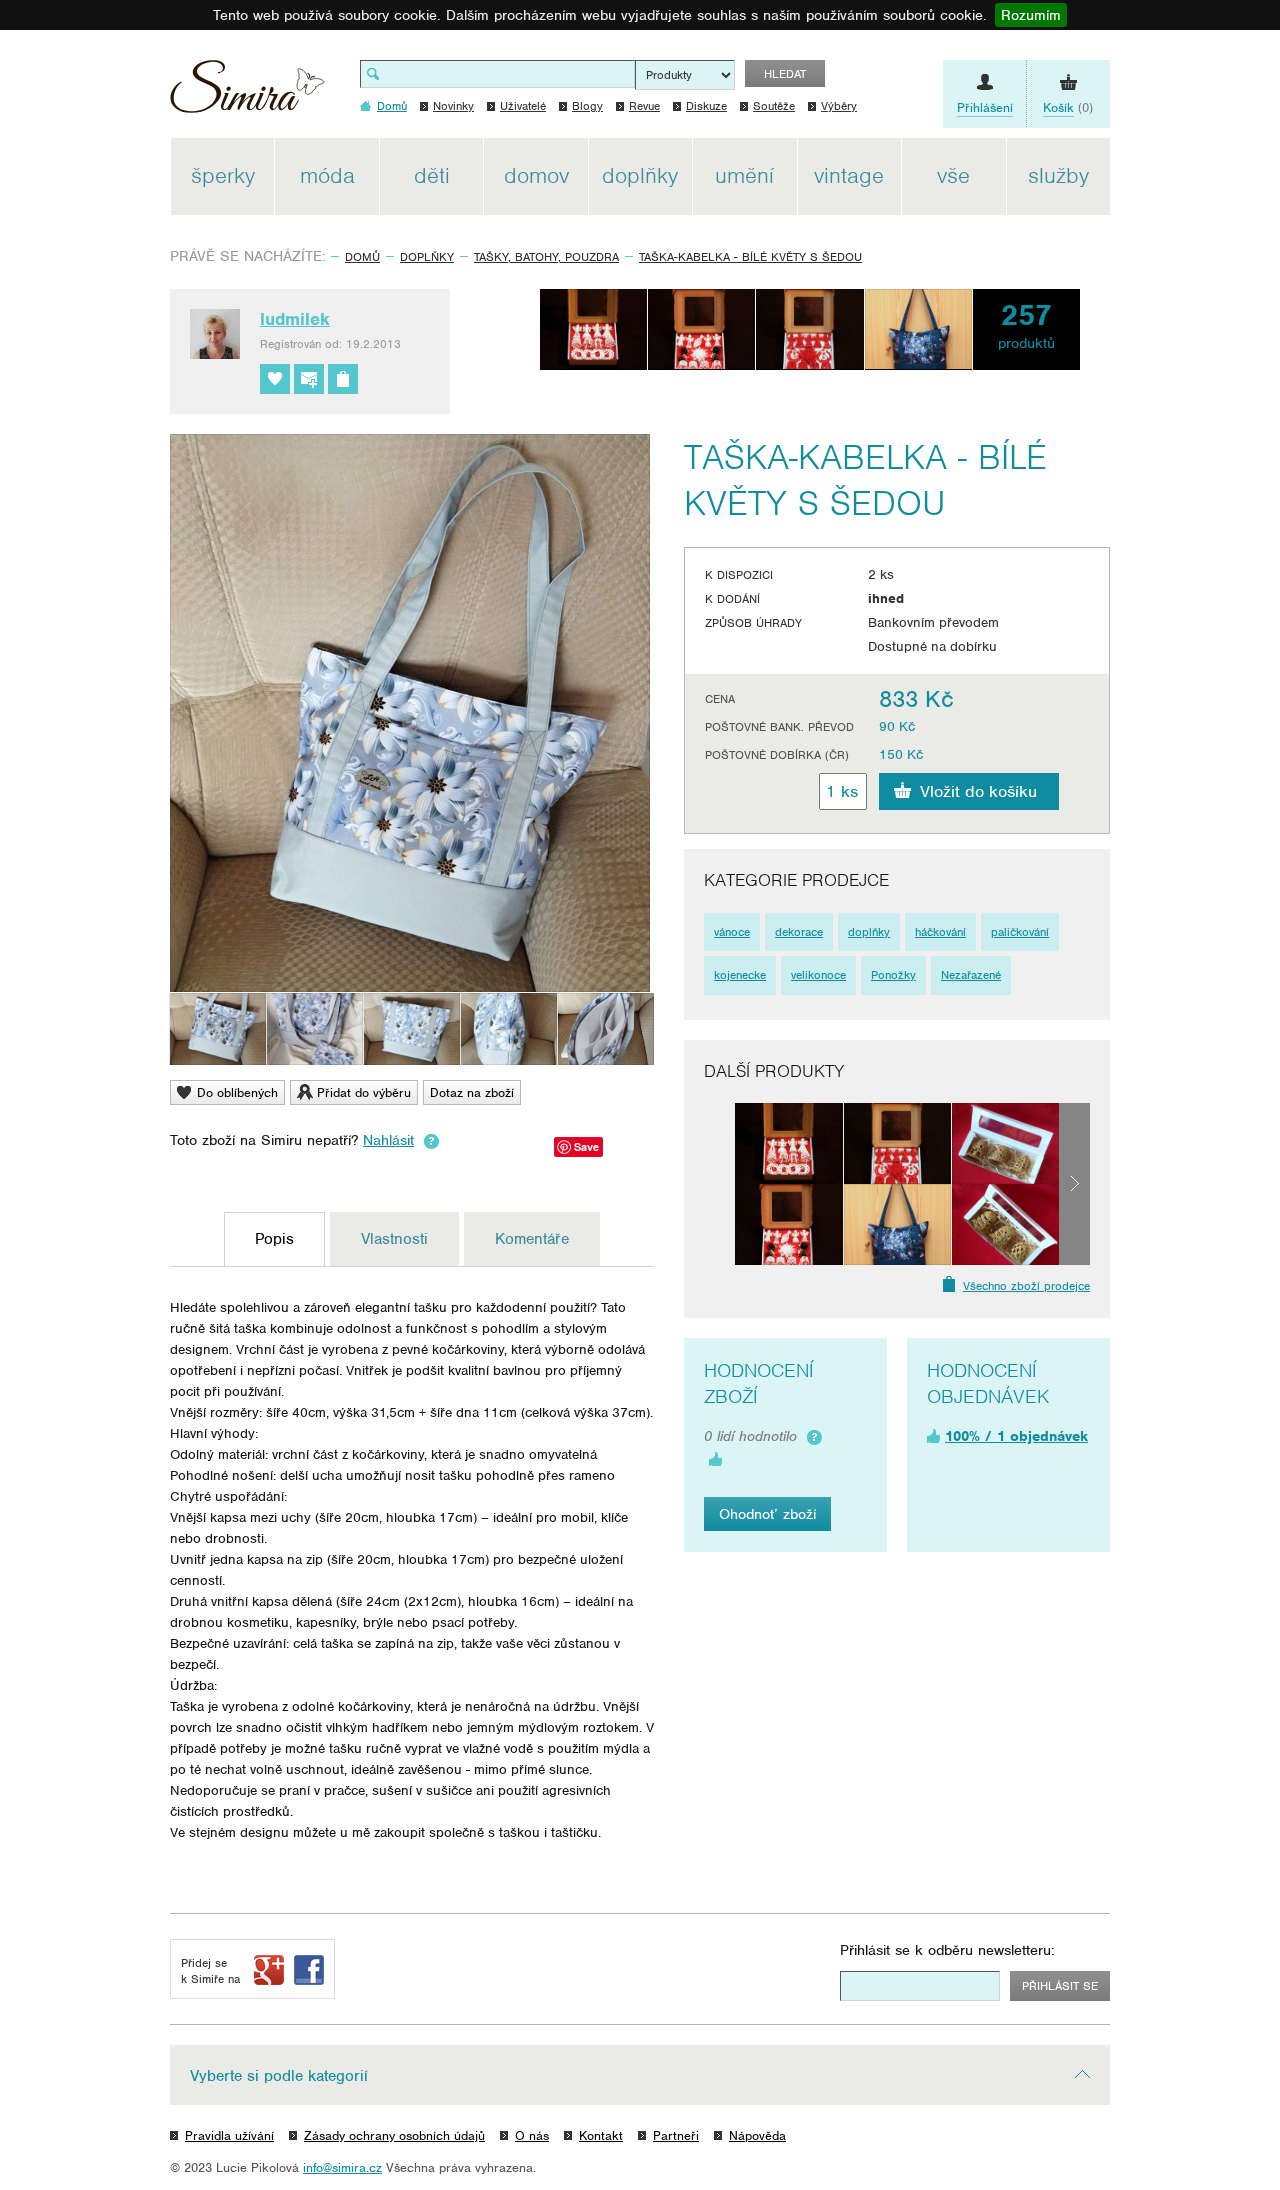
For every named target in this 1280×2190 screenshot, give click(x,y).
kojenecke (740, 975)
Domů (362, 257)
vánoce (732, 932)
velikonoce (818, 975)
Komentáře (532, 1239)
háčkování (940, 932)
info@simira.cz (342, 2167)
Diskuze (706, 106)
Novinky (453, 106)
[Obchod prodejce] (343, 379)
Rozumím (1031, 15)
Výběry (839, 106)
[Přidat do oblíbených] (275, 379)
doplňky (869, 932)
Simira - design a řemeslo (247, 93)
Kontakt (601, 2135)
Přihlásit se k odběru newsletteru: (947, 1950)
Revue (644, 106)
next (1074, 1184)
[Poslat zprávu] (309, 379)
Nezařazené (971, 975)
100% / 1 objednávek (1016, 1436)
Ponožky (893, 975)
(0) (1068, 107)
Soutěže (774, 106)
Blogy (587, 106)
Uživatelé (523, 106)
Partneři (676, 2135)
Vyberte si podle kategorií (279, 2076)
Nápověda (757, 2135)
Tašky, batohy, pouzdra (546, 257)
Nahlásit (388, 1140)
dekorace (799, 932)
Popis (274, 1239)
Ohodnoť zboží (767, 1514)
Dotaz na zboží (472, 1092)
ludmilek (295, 319)
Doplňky (427, 257)
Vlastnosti (394, 1239)
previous (719, 1184)
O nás (532, 2135)
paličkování (1020, 932)
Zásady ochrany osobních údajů (394, 2135)
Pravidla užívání (229, 2135)
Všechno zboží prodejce (1026, 1286)
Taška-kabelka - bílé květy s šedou (750, 257)
